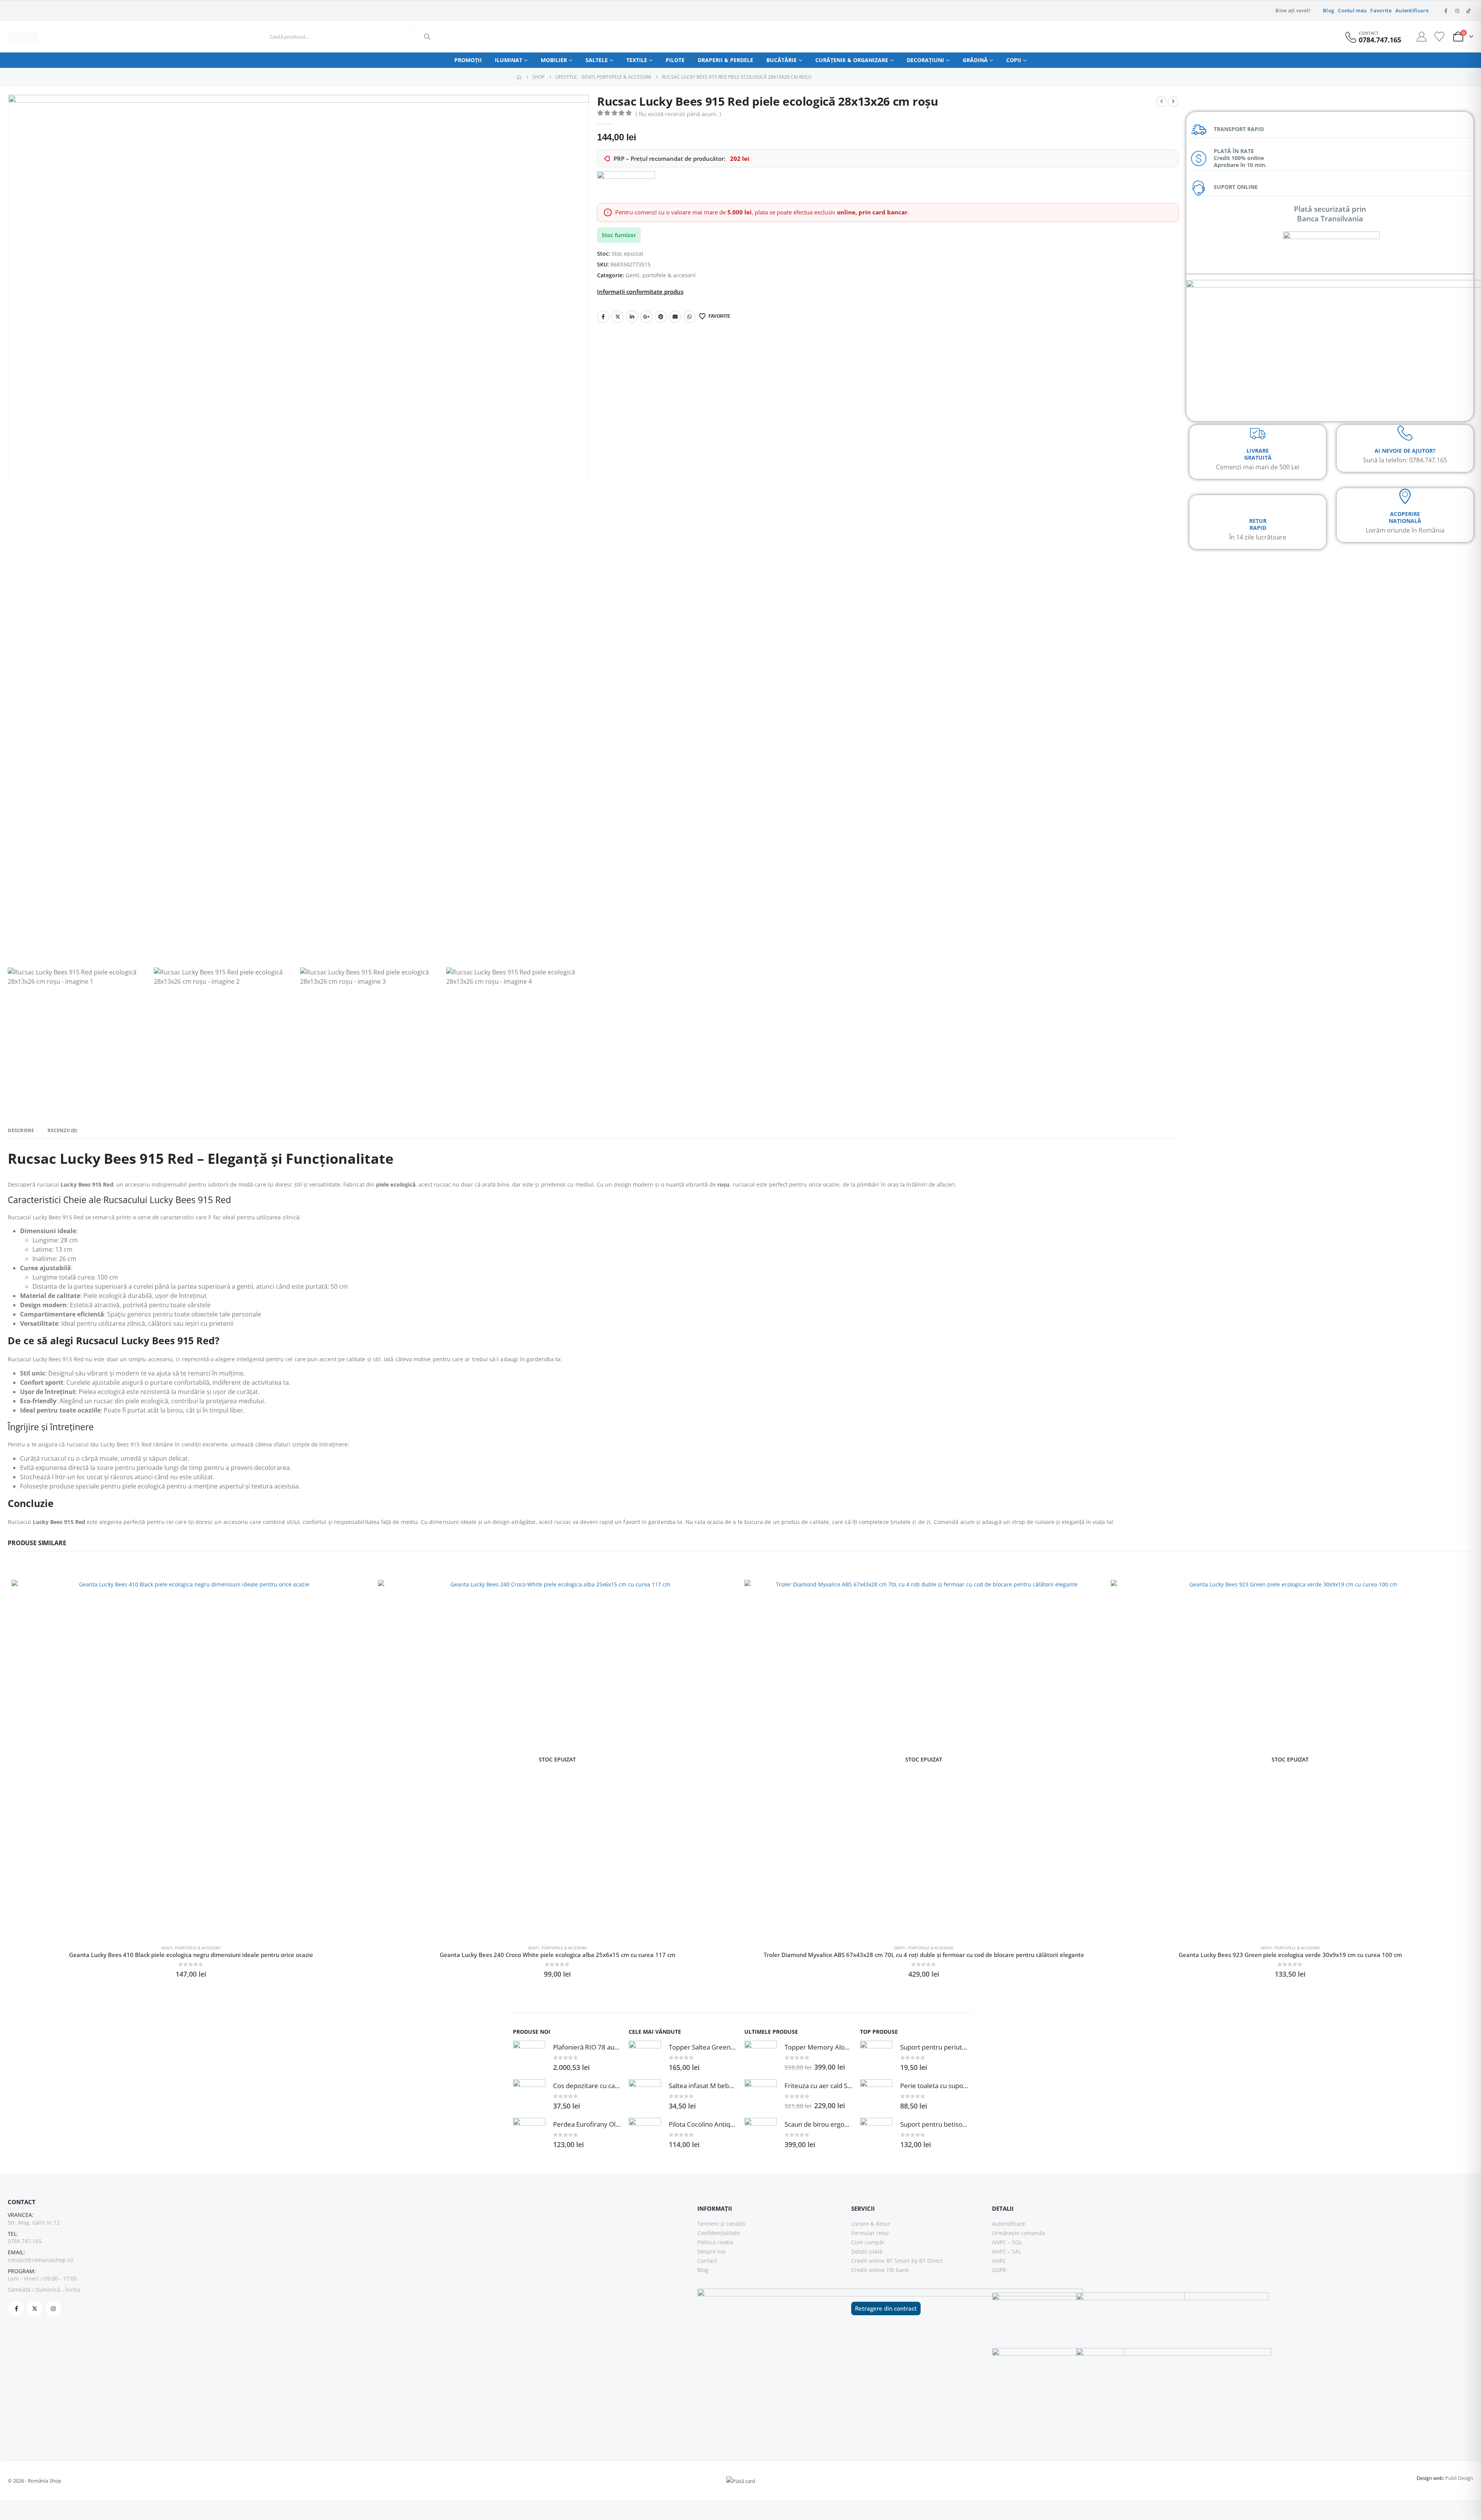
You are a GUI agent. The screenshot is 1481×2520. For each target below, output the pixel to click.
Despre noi (711, 2251)
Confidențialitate (719, 2233)
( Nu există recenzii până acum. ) (678, 114)
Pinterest (661, 317)
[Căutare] (427, 37)
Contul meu (1352, 11)
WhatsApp (690, 317)
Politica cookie (715, 2242)
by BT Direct (927, 2261)
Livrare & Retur (871, 2224)
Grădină (975, 60)
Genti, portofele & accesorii (661, 275)
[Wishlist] (1439, 37)
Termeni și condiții (721, 2224)
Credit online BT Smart (881, 2261)
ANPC (999, 2261)
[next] (1173, 101)
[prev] (1162, 101)
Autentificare (1412, 11)
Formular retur (870, 2233)
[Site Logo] (23, 37)
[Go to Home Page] (519, 77)
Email (675, 317)
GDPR (999, 2270)
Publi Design (1459, 2478)
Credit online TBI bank (880, 2270)
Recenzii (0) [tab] (62, 1130)
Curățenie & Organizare (852, 60)
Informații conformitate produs (640, 292)
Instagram (53, 2309)
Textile (637, 60)
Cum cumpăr (868, 2242)
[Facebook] (1446, 11)
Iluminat (509, 60)
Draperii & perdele (725, 60)
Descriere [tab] (21, 1130)
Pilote (675, 60)
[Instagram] (1457, 11)
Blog (1328, 11)
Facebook (603, 317)
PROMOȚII (468, 60)
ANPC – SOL (1007, 2242)
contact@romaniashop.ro (40, 2260)
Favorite (1381, 11)
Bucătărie (782, 60)
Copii (1014, 60)
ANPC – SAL (1007, 2251)
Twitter (617, 317)
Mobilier (554, 60)
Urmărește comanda (1018, 2233)
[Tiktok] (1468, 11)
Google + (646, 317)
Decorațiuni (925, 60)
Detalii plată (867, 2251)
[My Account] (1422, 37)
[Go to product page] (191, 1759)
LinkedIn (632, 317)
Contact (707, 2261)
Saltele (597, 60)
